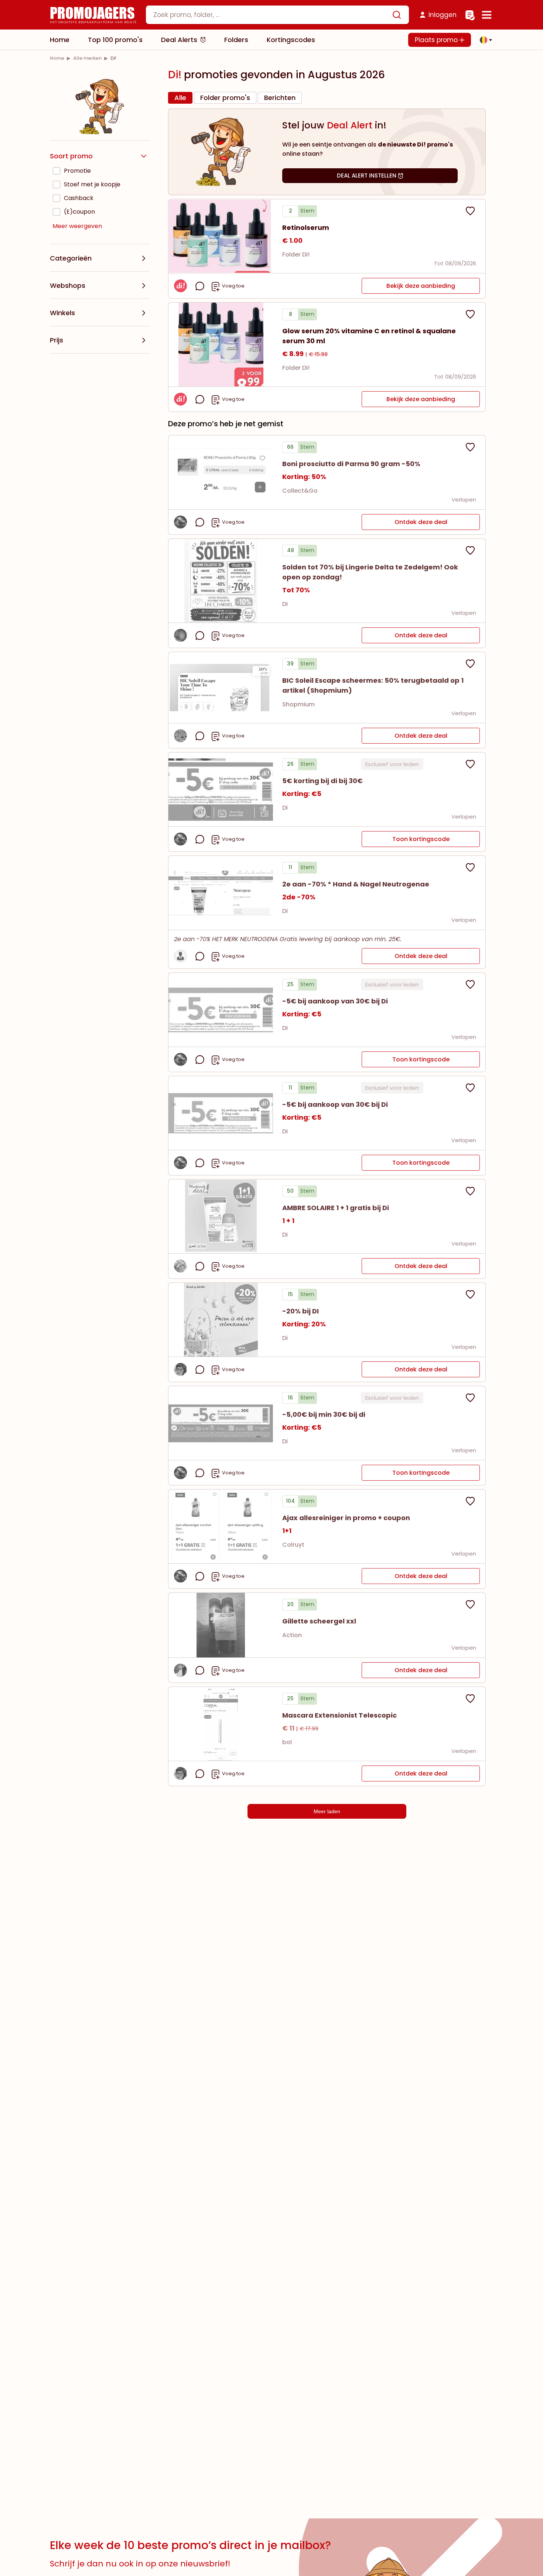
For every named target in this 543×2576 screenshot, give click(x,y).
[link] (57, 58)
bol (287, 1742)
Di (285, 604)
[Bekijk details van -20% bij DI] (221, 1320)
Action (292, 1635)
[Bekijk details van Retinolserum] (221, 236)
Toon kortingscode (421, 839)
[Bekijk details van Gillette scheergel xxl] (221, 1625)
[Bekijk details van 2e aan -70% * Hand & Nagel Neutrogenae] (221, 893)
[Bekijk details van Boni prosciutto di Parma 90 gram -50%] (221, 472)
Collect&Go (300, 491)
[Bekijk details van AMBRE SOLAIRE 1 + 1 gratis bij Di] (221, 1216)
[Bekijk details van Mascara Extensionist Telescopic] (221, 1724)
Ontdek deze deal (421, 522)
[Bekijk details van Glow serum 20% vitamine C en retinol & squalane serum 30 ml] (221, 345)
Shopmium (298, 704)
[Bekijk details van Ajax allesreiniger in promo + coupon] (221, 1526)
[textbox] (271, 15)
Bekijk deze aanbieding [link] (421, 286)
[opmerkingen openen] (200, 286)
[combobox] (277, 15)
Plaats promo (437, 40)
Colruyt (293, 1545)
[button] (484, 40)
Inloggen (443, 15)
